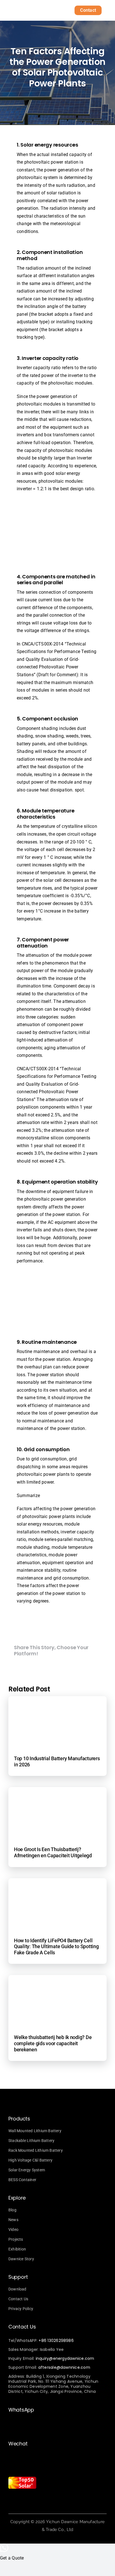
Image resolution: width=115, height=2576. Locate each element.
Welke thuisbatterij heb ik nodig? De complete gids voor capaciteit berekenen (53, 2043)
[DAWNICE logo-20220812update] (30, 9)
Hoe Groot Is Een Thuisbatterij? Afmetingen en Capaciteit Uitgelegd (53, 1852)
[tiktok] (30, 2500)
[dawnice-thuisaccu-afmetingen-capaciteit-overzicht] (57, 1795)
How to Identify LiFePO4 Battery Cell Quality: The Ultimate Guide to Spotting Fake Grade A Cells (56, 1946)
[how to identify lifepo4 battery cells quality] (57, 1886)
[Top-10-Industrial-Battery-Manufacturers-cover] (57, 1704)
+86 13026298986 (56, 2341)
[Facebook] (19, 1667)
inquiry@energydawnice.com (65, 2358)
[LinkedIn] (62, 1667)
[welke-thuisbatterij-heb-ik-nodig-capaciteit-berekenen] (57, 1983)
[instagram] (10, 2500)
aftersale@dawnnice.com (64, 2367)
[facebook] (20, 2500)
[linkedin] (39, 2500)
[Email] (84, 1667)
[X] (40, 1667)
